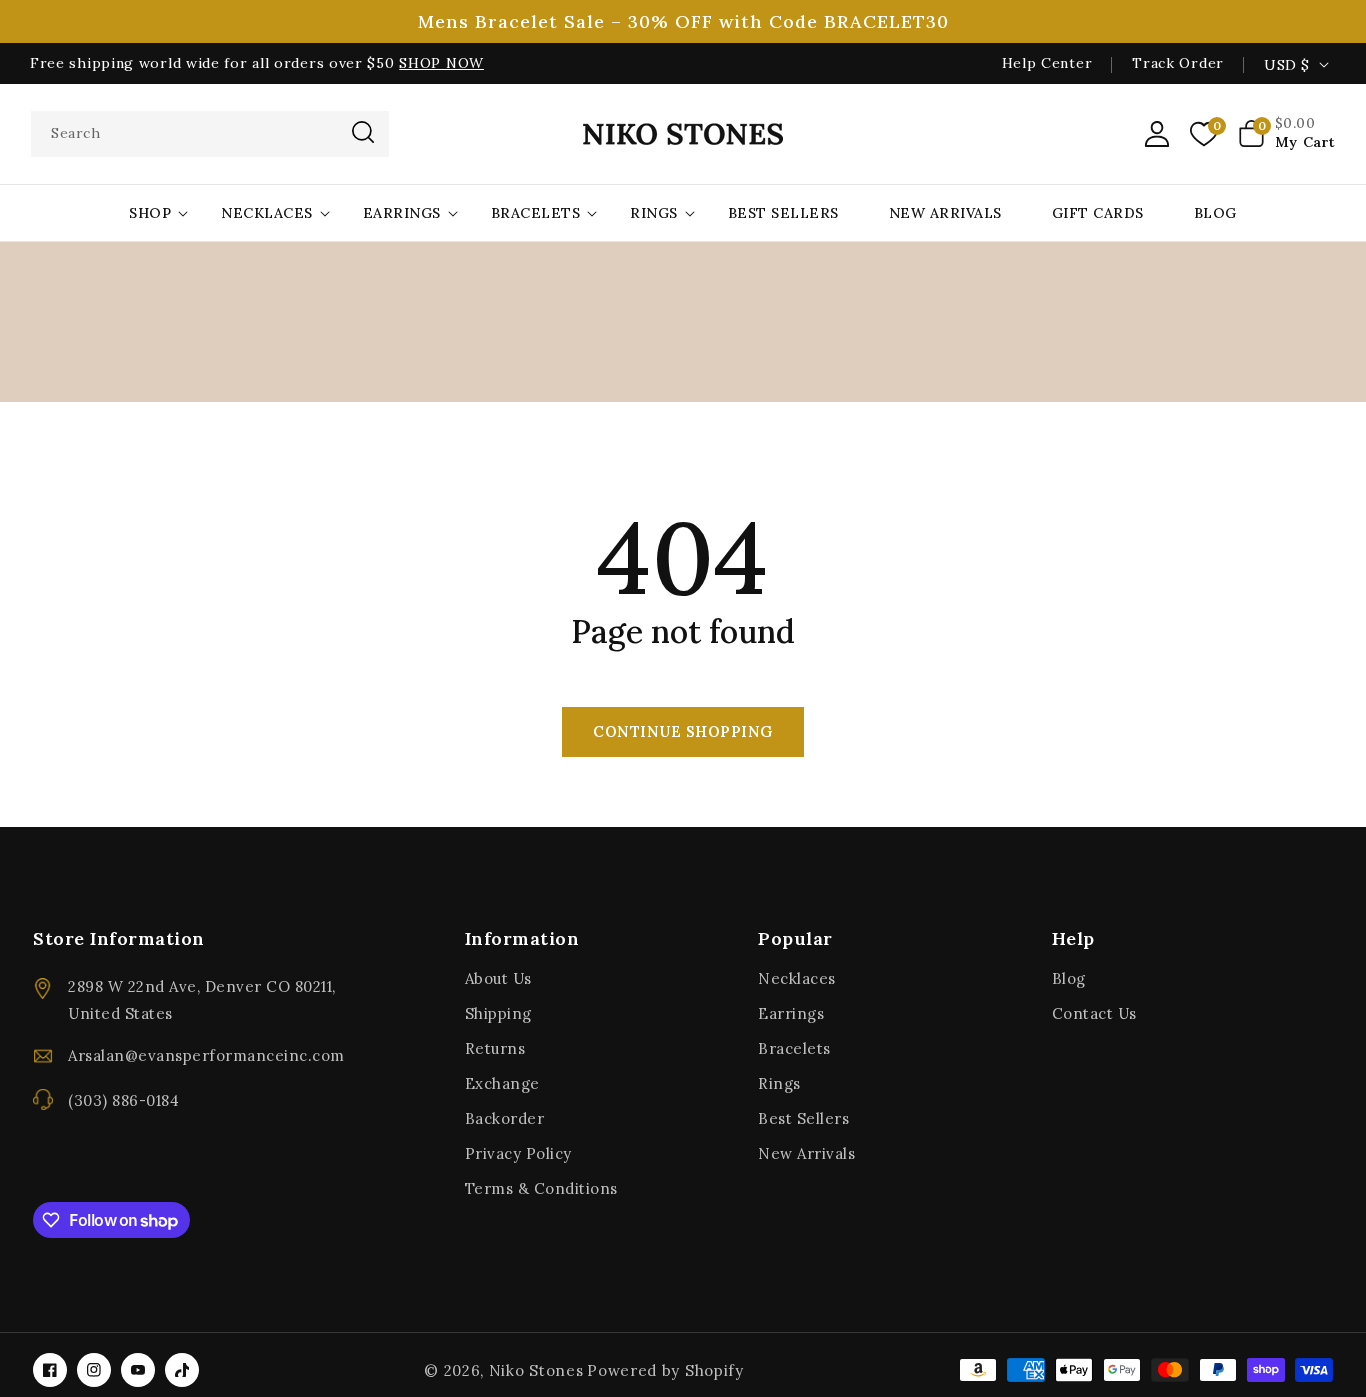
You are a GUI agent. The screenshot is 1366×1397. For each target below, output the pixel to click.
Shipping (498, 1013)
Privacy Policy (518, 1153)
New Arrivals (806, 1153)
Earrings (402, 213)
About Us (498, 978)
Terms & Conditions (541, 1188)
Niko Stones (536, 1370)
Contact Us (1094, 1013)
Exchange (502, 1083)
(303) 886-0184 (123, 1100)
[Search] (363, 132)
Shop (150, 213)
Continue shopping (683, 731)
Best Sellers (803, 1118)
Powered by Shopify (665, 1370)
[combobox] (210, 134)
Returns (495, 1048)
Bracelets (536, 213)
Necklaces (267, 213)
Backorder (505, 1118)
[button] (1287, 134)
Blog (1069, 978)
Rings (654, 213)
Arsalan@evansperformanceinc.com (206, 1055)
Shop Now (441, 63)
